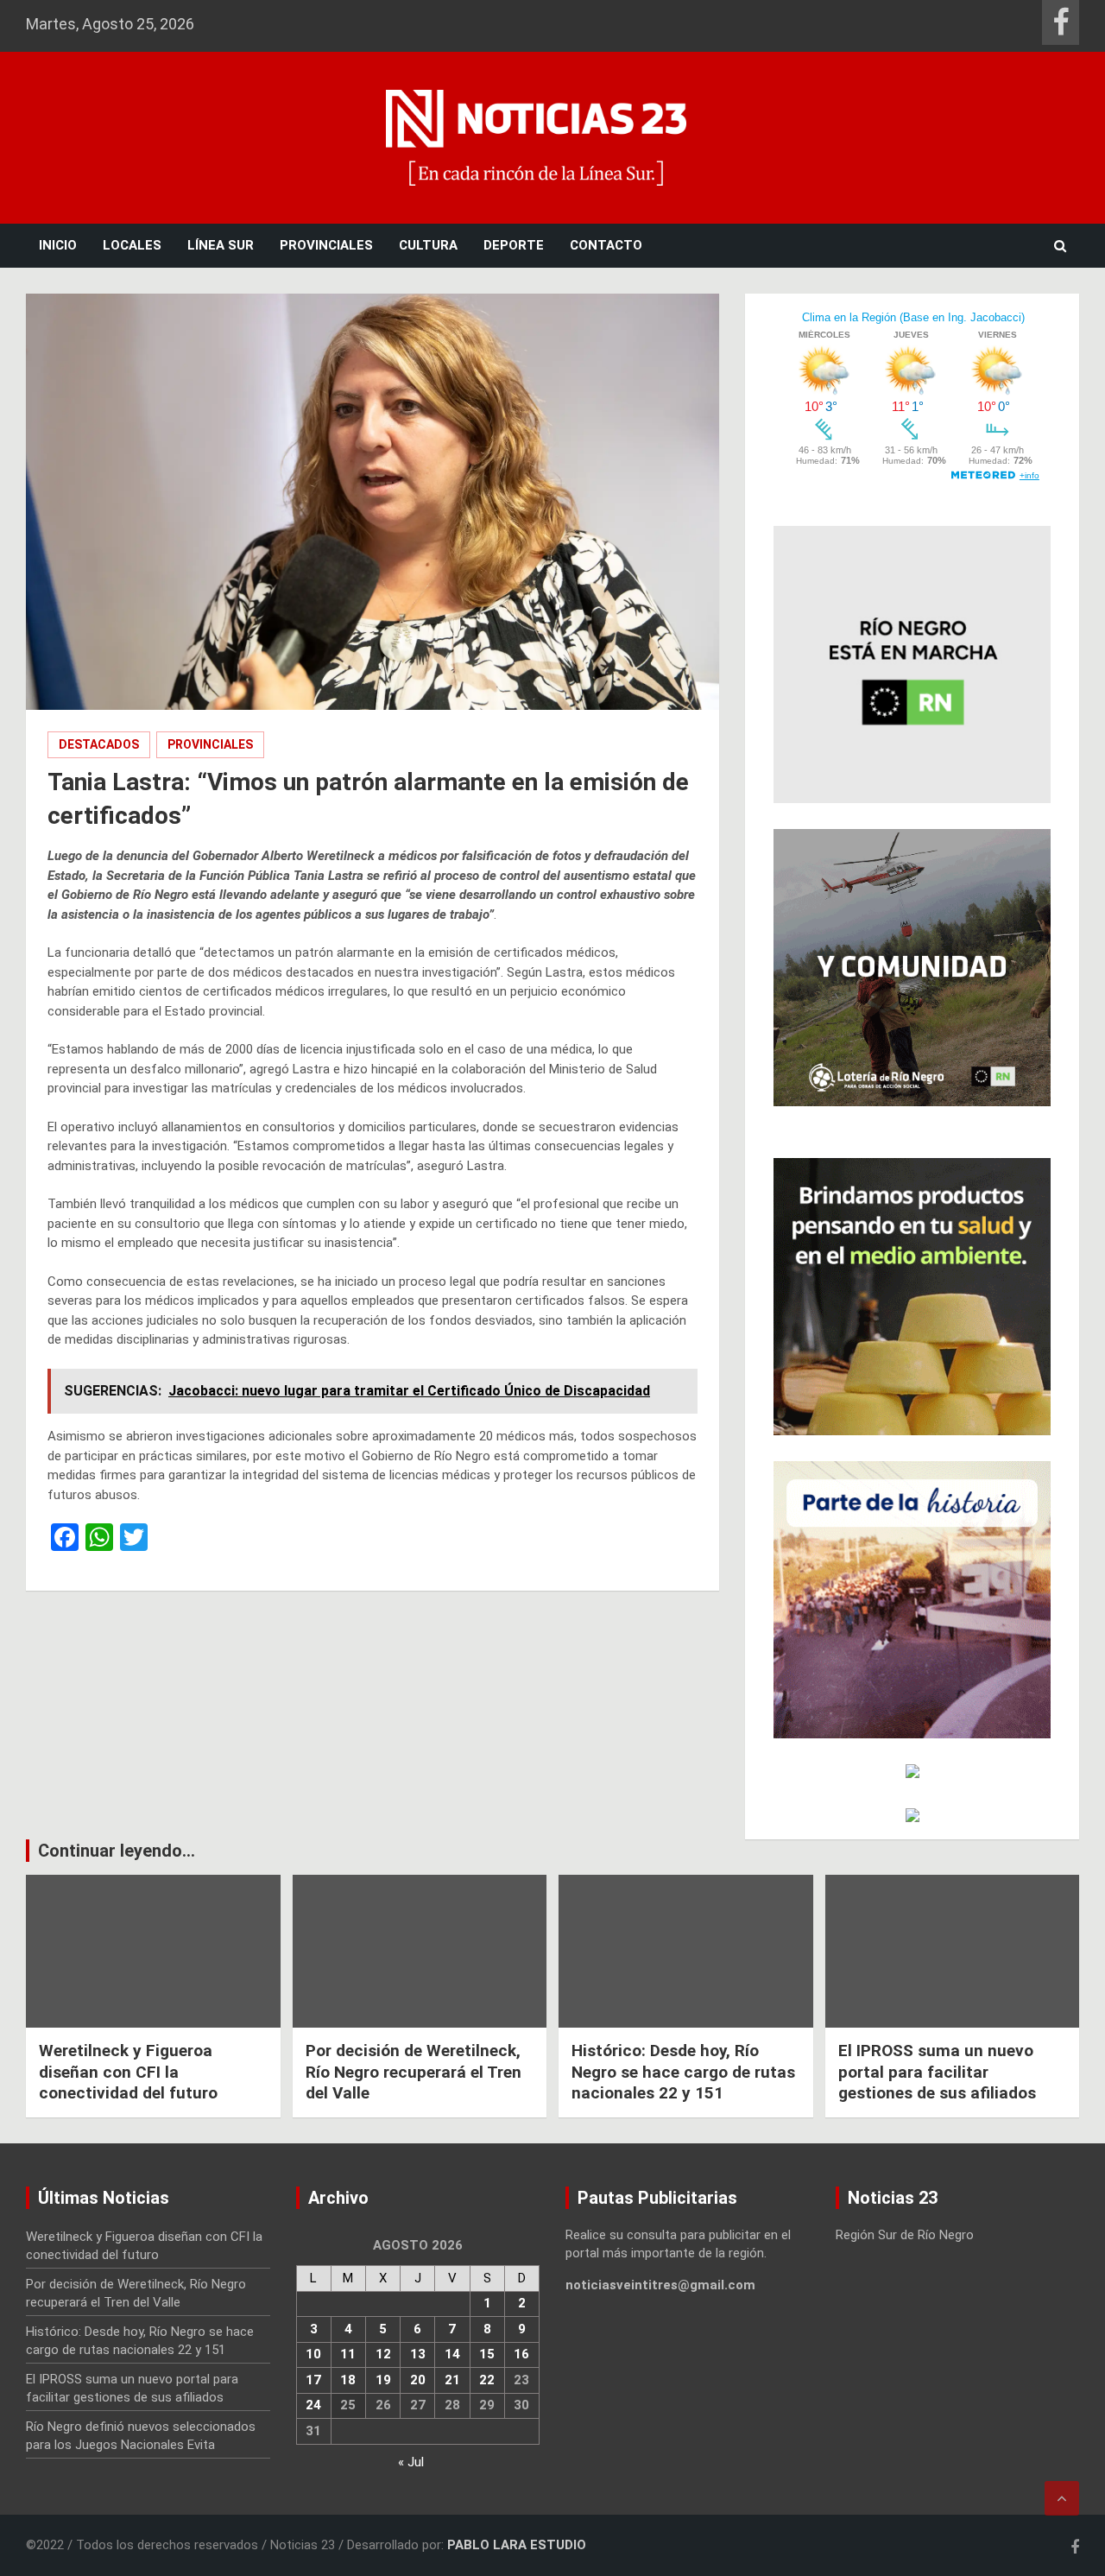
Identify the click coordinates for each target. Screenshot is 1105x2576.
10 (313, 2354)
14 (452, 2354)
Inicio (58, 245)
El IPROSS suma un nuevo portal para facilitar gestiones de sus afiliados (937, 2072)
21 (452, 2380)
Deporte (514, 245)
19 (383, 2380)
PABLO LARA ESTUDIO (517, 2545)
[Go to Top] (1062, 2498)
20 (418, 2380)
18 (348, 2380)
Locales (132, 245)
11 (348, 2354)
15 (487, 2354)
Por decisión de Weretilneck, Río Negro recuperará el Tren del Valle (414, 2072)
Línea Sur (221, 245)
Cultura (428, 245)
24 (313, 2405)
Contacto (606, 245)
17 (313, 2380)
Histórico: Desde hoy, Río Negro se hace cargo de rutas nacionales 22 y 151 (683, 2072)
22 (487, 2380)
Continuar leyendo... (117, 1851)
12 (383, 2354)
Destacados (99, 744)
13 (418, 2354)
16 (521, 2354)
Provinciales (326, 245)
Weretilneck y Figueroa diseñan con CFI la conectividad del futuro (128, 2072)
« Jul (411, 2462)
